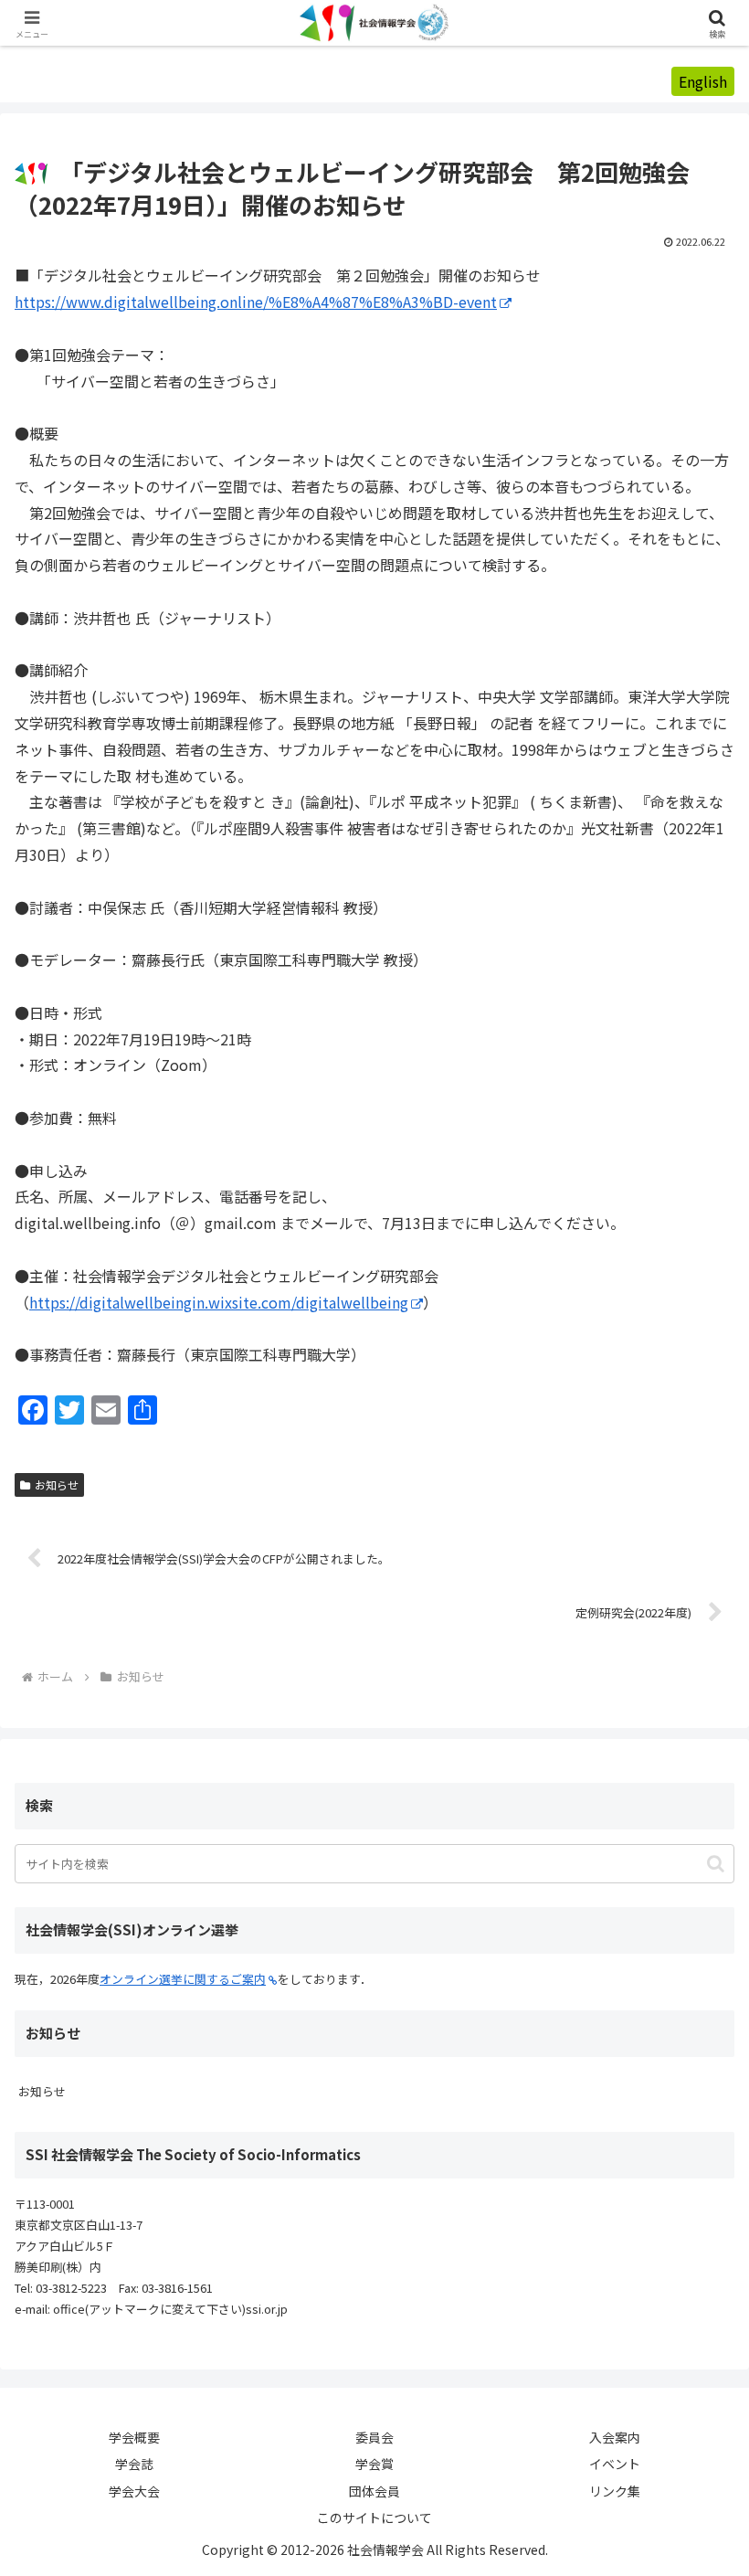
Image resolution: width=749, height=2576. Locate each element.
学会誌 (134, 2464)
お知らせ (57, 1484)
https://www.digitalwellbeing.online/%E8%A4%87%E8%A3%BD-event (256, 302)
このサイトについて (374, 2518)
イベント (615, 2464)
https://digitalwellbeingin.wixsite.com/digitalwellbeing (219, 1302)
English (703, 81)
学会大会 (134, 2491)
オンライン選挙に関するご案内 (183, 1979)
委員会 (374, 2437)
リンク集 (615, 2491)
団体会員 (374, 2491)
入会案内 (615, 2437)
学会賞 (374, 2464)
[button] (716, 1864)
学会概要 (134, 2437)
